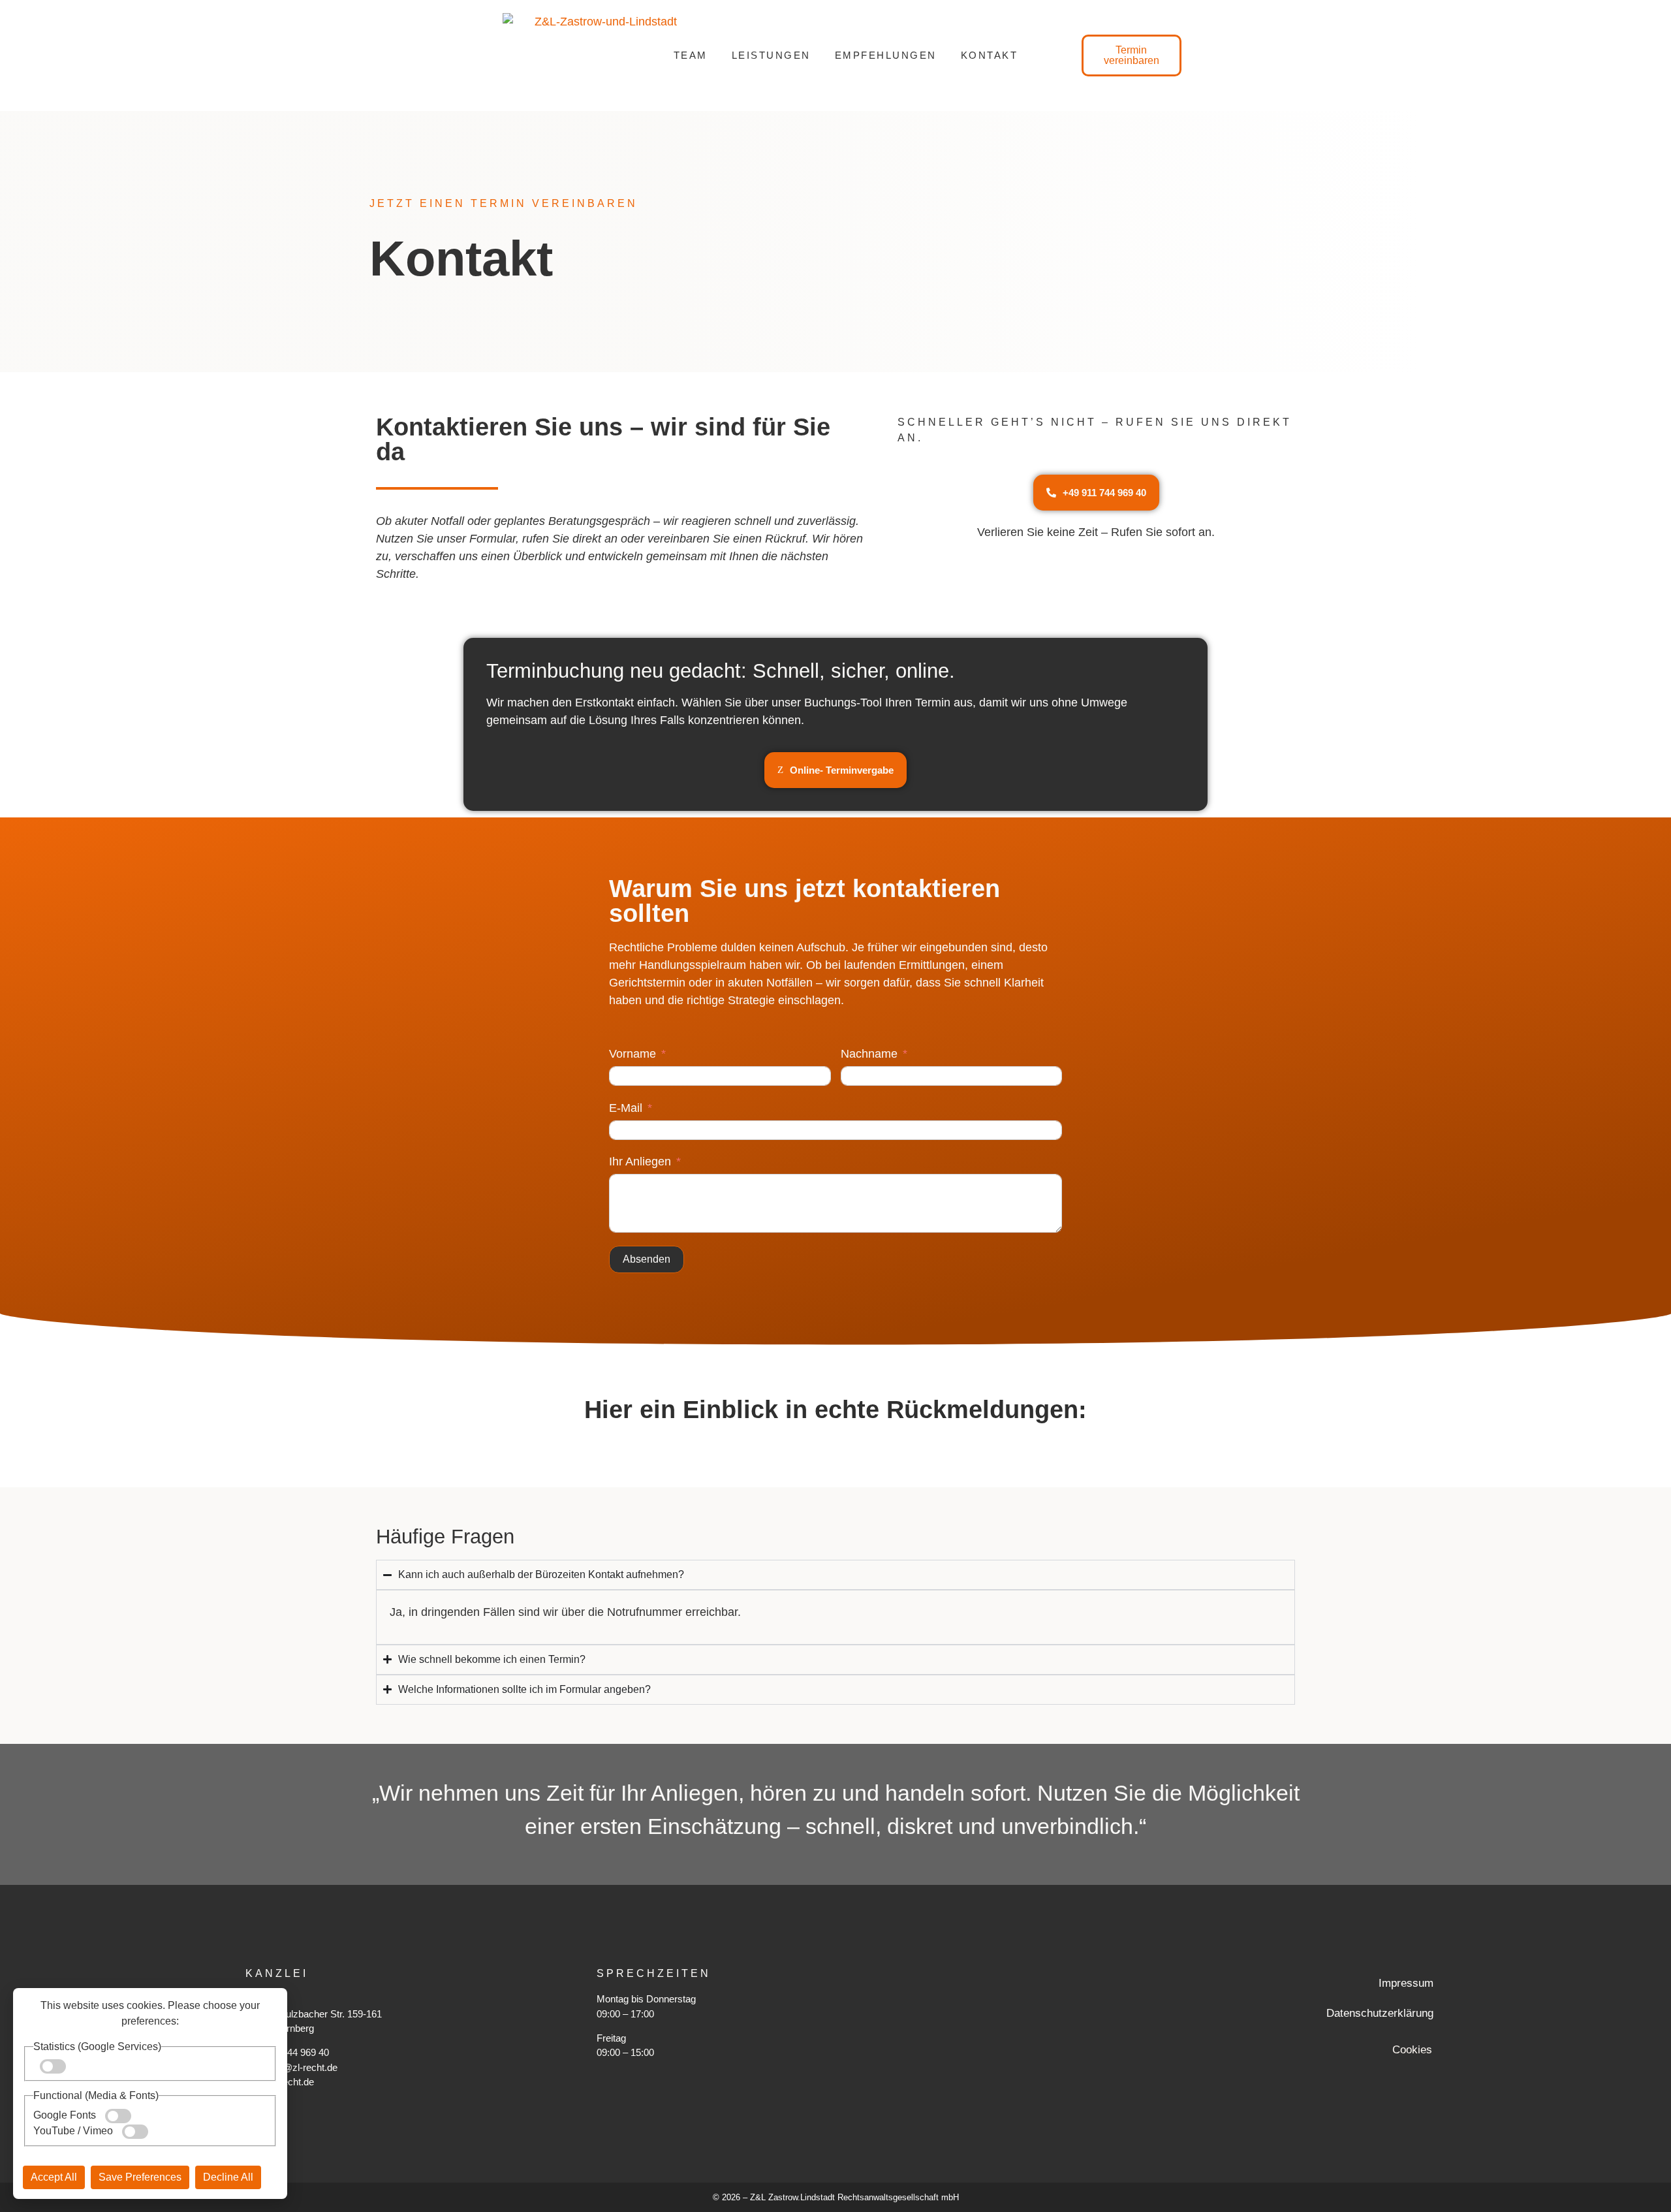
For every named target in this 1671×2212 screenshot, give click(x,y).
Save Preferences (140, 2177)
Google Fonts (66, 2115)
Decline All (228, 2177)
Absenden (647, 1259)
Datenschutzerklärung (1380, 2013)
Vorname (632, 1054)
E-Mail (626, 1108)
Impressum (1406, 1983)
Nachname (869, 1054)
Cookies (1412, 2050)
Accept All (54, 2177)
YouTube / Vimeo (74, 2131)
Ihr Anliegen (640, 1161)
